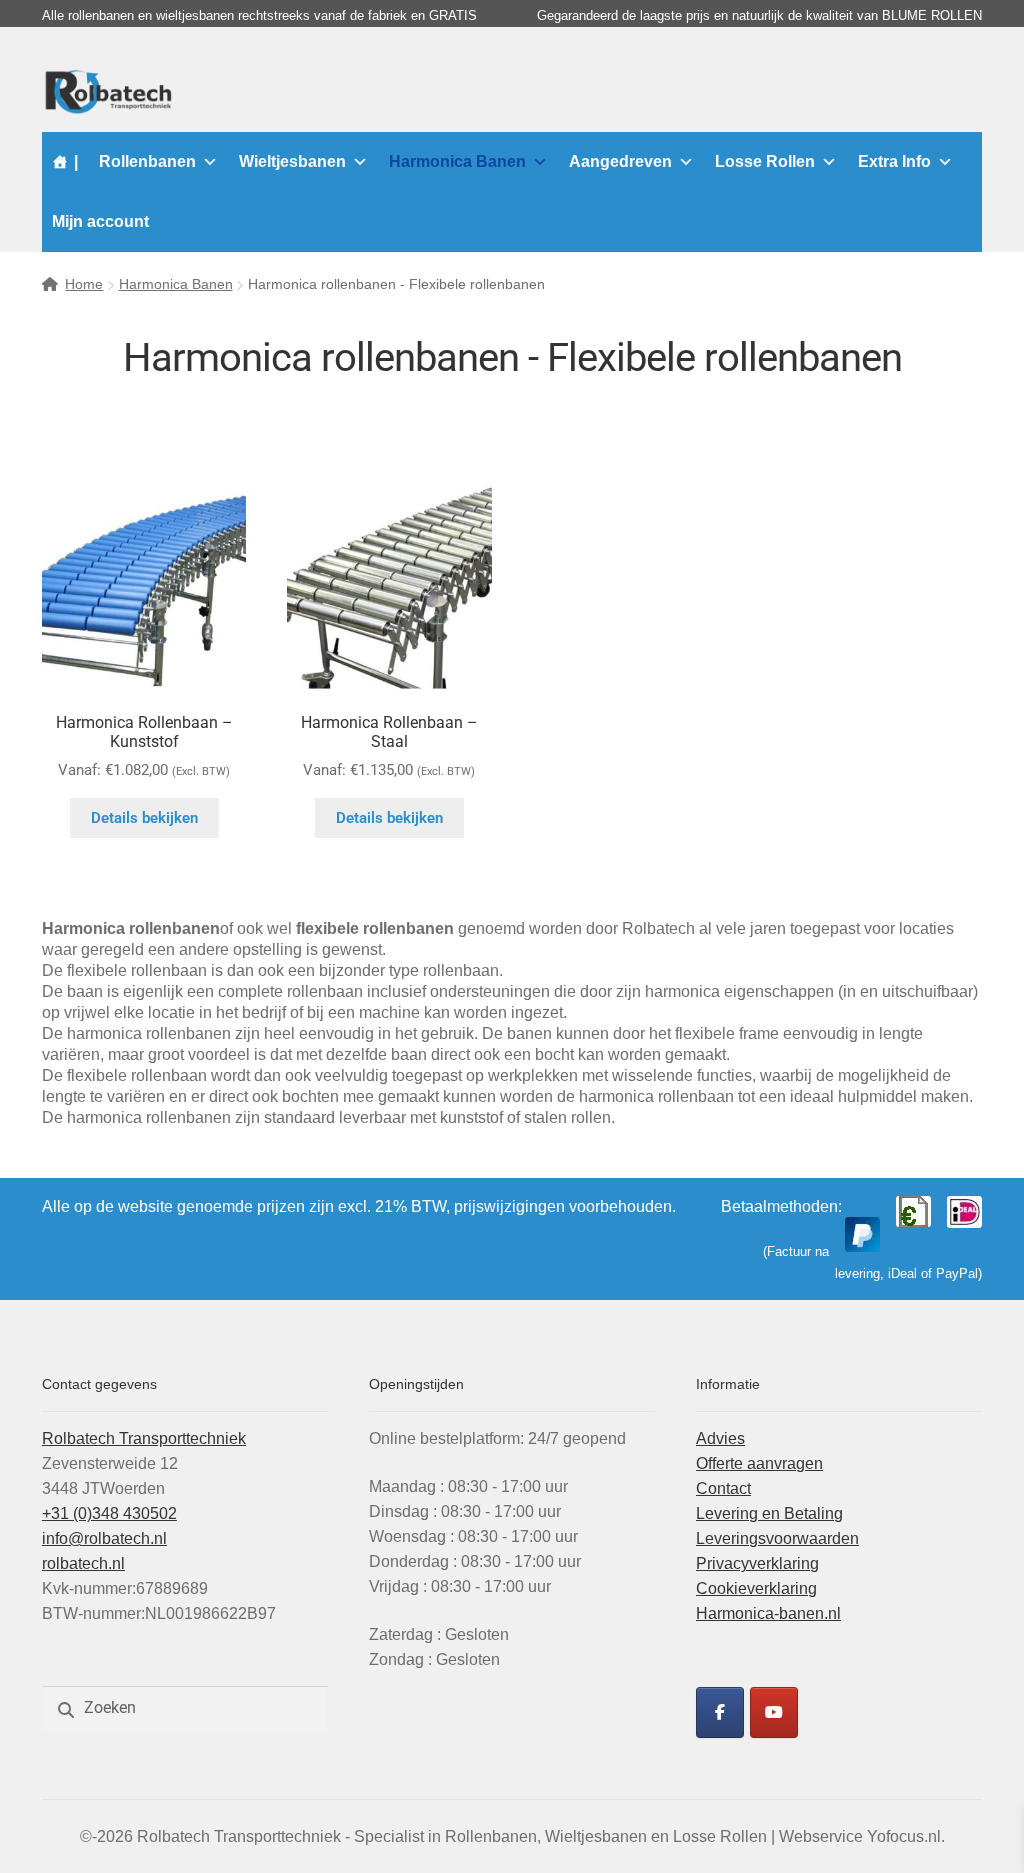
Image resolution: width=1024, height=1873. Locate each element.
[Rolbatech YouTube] (774, 1712)
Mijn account (100, 221)
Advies (720, 1438)
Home (84, 284)
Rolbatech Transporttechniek (144, 1438)
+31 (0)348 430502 (109, 1513)
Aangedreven (620, 161)
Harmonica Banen (457, 161)
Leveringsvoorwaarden (777, 1538)
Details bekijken (144, 818)
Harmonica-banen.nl (768, 1613)
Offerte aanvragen (759, 1463)
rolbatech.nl (83, 1563)
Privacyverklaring (757, 1563)
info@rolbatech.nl (104, 1538)
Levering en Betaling (769, 1513)
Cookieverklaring (756, 1588)
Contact (723, 1488)
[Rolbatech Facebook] (720, 1712)
